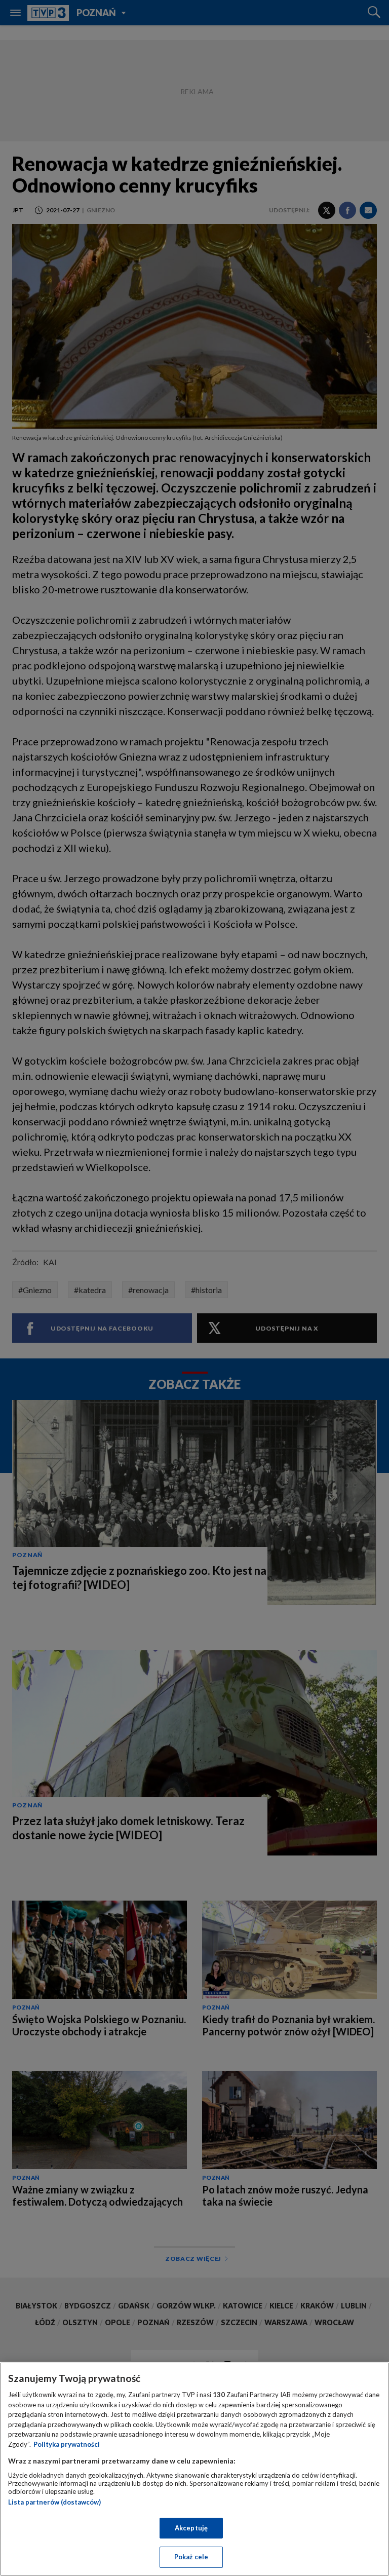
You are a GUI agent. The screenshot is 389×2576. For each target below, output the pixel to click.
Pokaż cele (191, 2557)
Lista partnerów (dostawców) (54, 2502)
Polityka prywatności (67, 2444)
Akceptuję (191, 2528)
